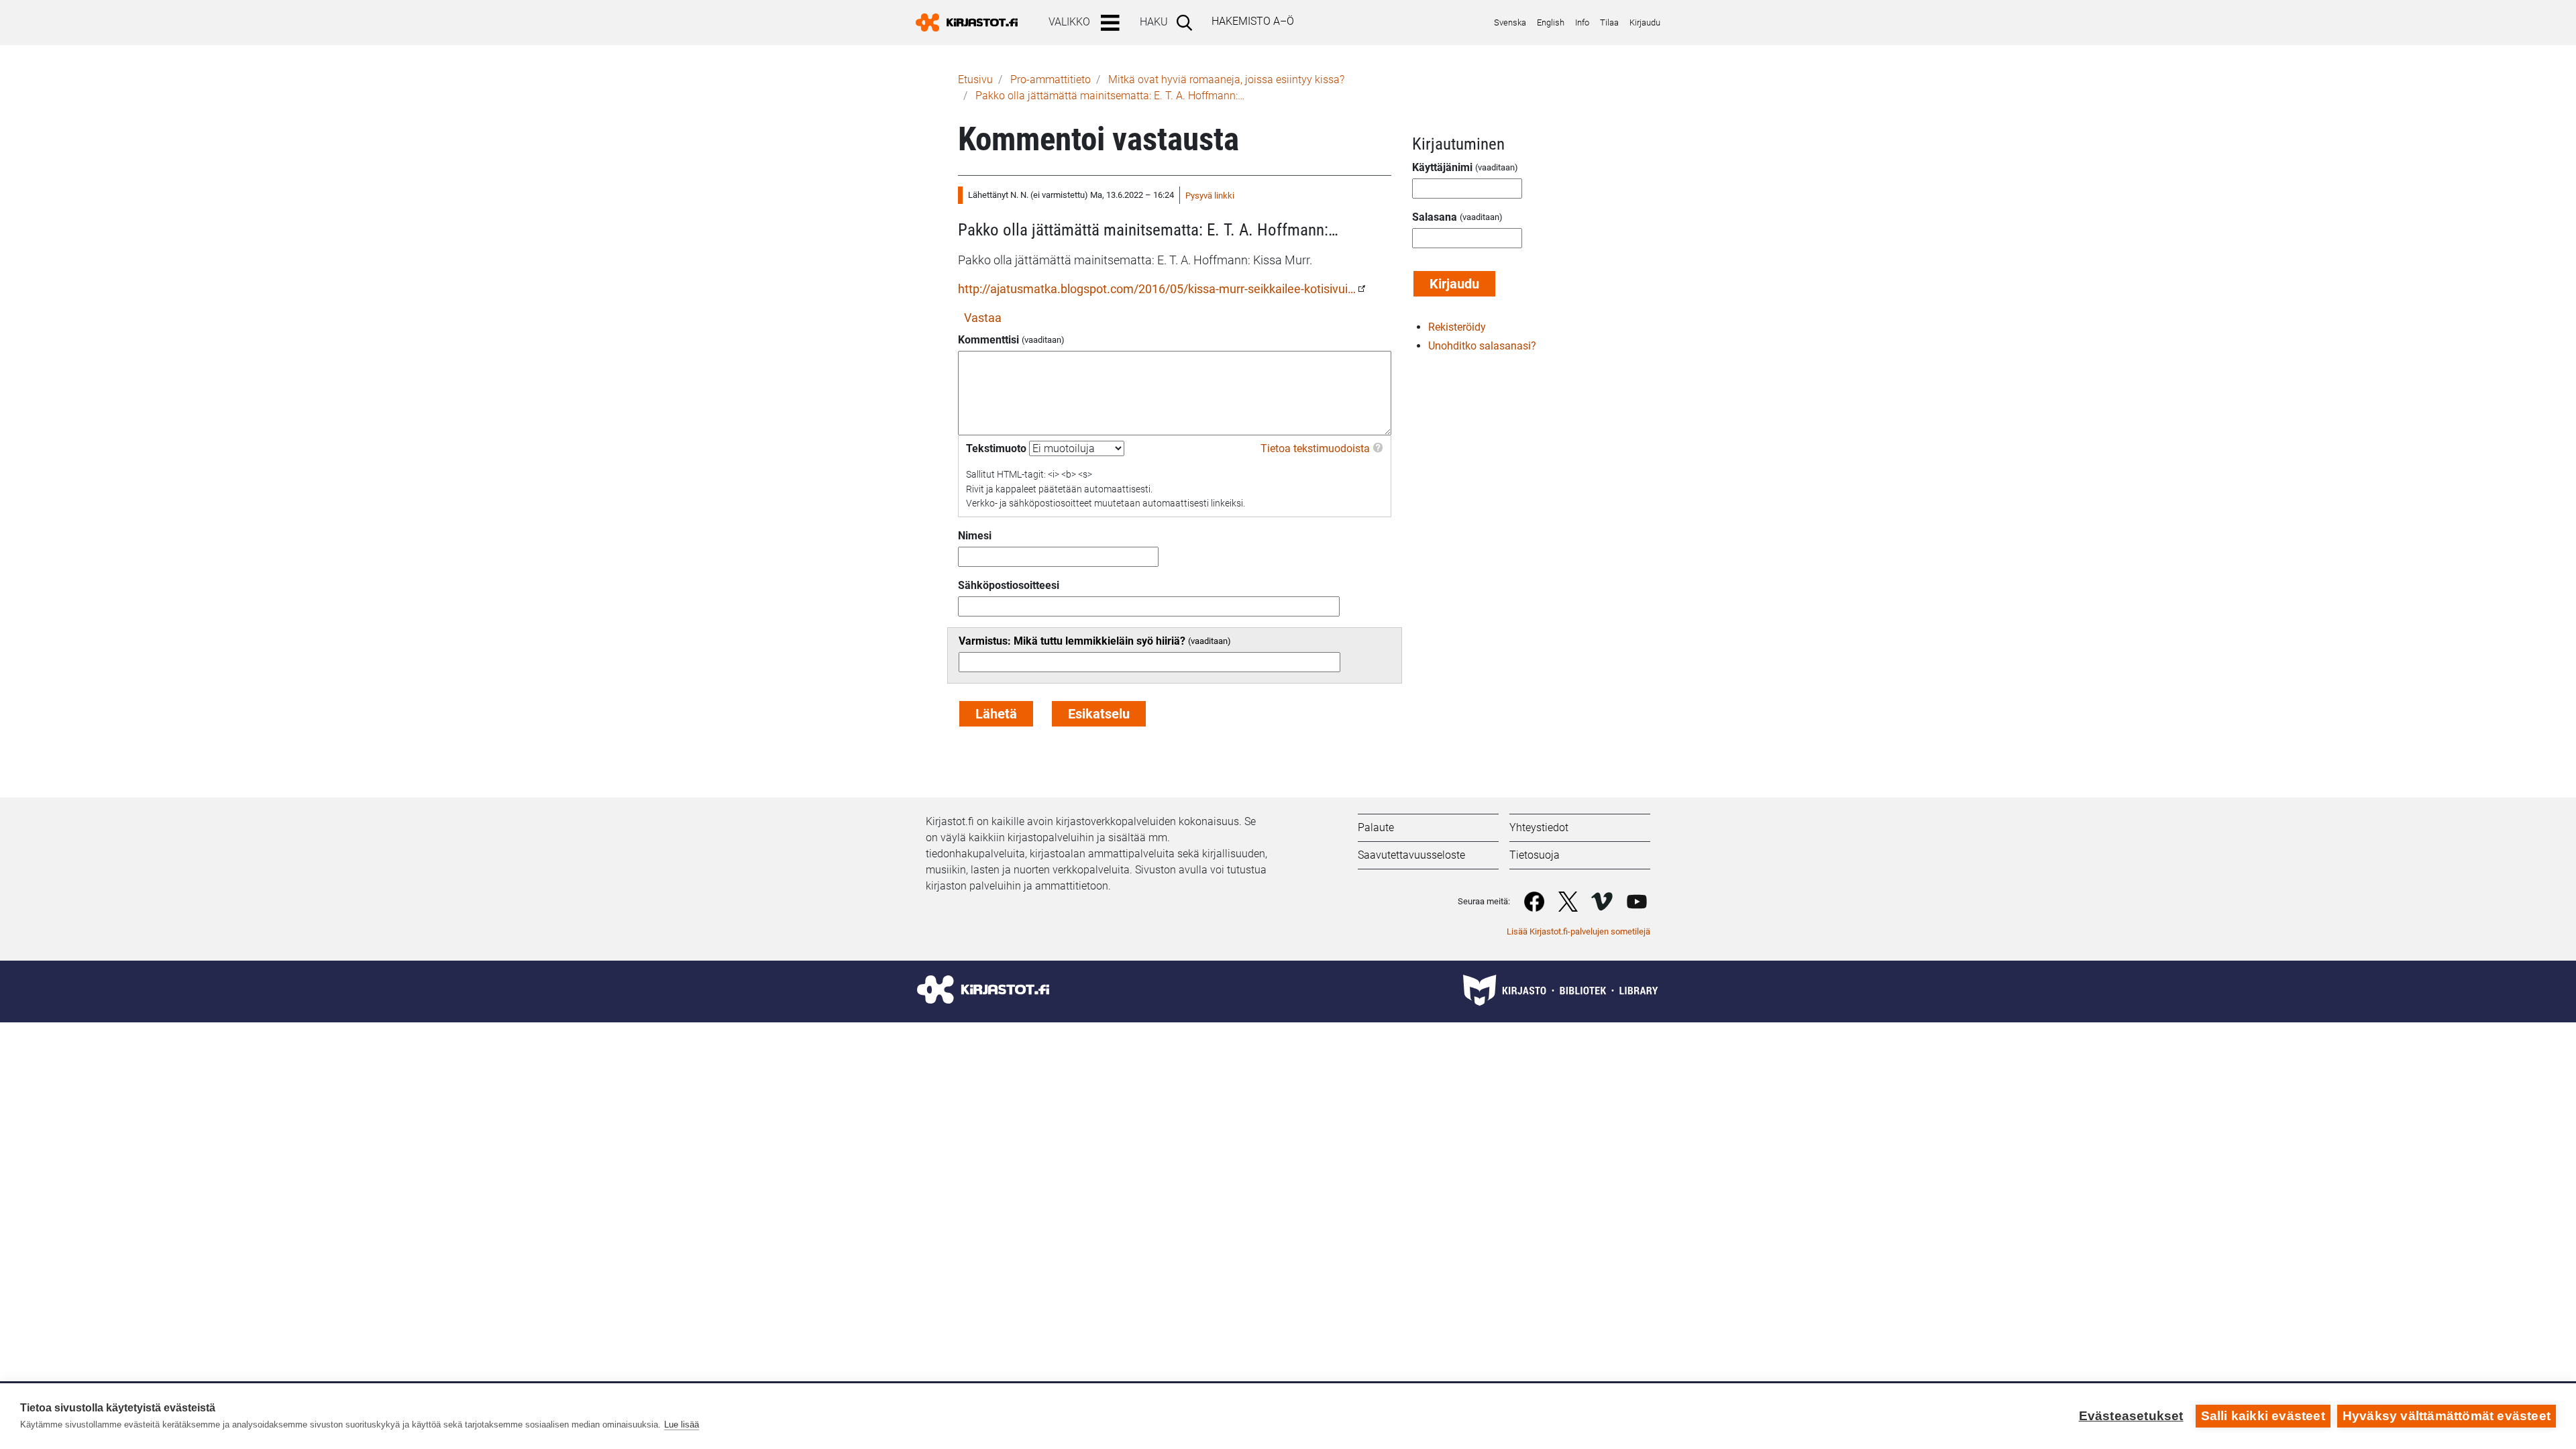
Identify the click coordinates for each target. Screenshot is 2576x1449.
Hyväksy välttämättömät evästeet (2447, 1416)
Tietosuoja (1535, 855)
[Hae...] (1187, 22)
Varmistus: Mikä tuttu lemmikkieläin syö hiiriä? (1072, 641)
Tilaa (1609, 22)
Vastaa (983, 318)
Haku (1154, 22)
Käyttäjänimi (1442, 167)
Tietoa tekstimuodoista (1315, 448)
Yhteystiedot (1539, 827)
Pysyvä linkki (1210, 196)
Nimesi (975, 536)
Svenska (1510, 22)
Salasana (1435, 217)
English (1551, 22)
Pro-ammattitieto (1051, 79)
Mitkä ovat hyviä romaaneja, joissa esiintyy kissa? (1226, 79)
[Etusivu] (972, 22)
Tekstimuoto (996, 448)
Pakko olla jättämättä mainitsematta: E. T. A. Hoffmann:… (1110, 96)
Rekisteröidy (1457, 327)
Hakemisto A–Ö (1253, 21)
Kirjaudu (1645, 22)
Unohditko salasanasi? (1482, 346)
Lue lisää (682, 1425)
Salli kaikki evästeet (2263, 1416)
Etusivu (975, 79)
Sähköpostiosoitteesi (1009, 585)
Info (1582, 22)
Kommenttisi (988, 340)
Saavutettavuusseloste (1411, 855)
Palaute (1376, 827)
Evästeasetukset (2131, 1416)
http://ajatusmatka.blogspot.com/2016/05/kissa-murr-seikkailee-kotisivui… (1157, 289)
